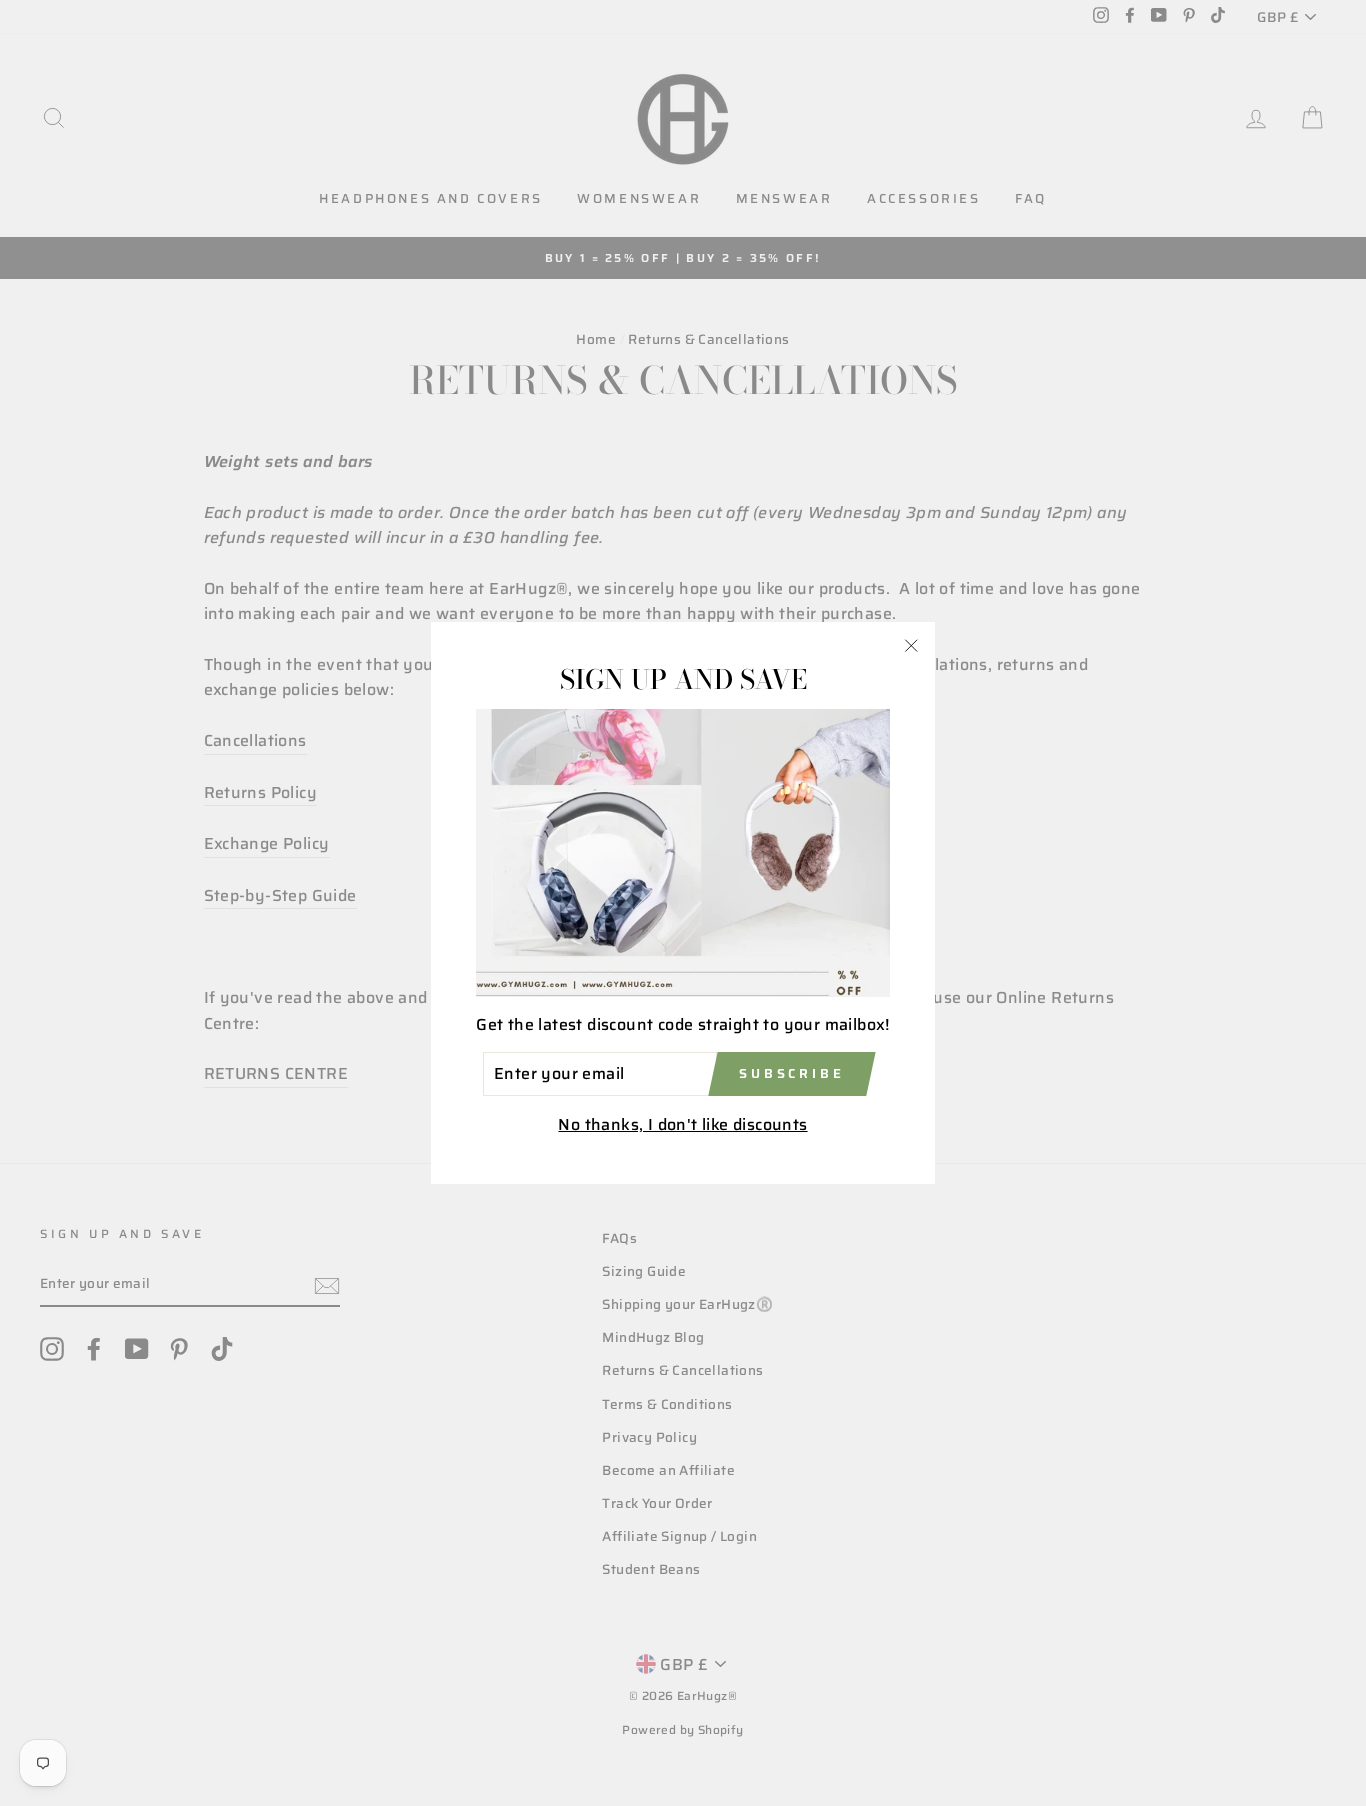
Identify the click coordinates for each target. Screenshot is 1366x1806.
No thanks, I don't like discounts (682, 1124)
